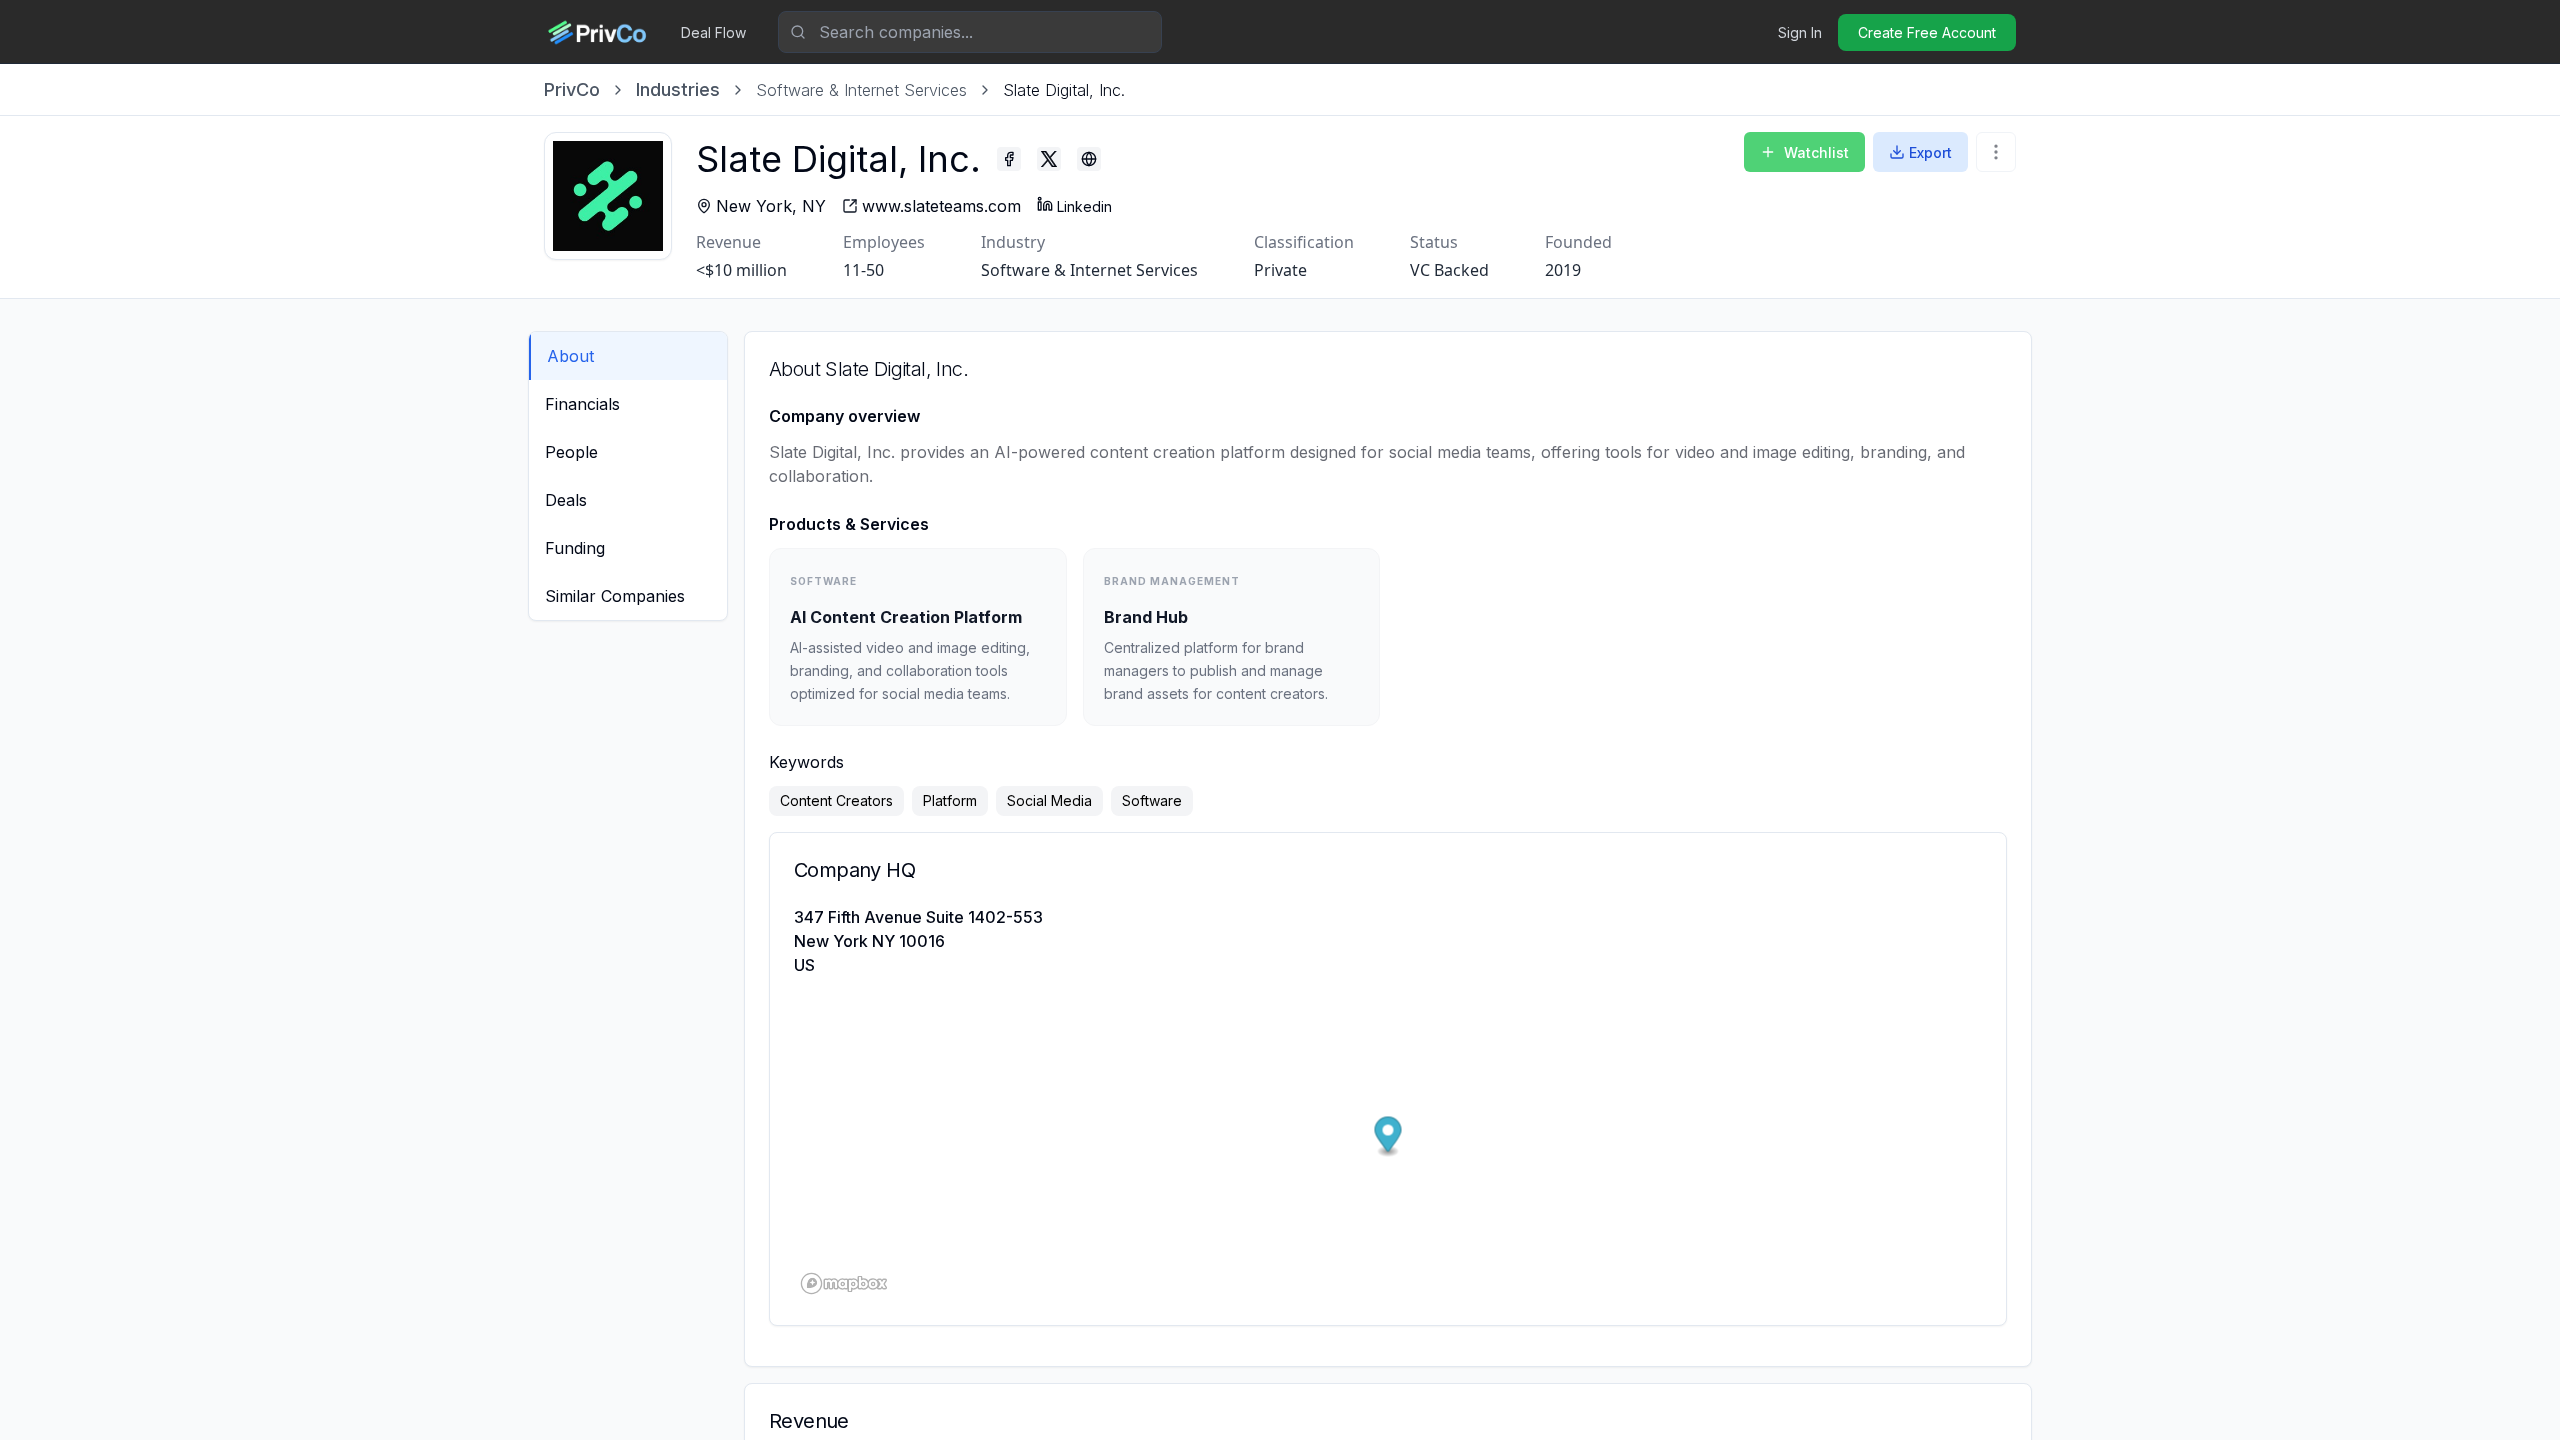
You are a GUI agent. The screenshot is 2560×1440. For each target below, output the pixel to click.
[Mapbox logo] (844, 1283)
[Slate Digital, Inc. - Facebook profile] (1009, 159)
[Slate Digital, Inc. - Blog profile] (1089, 159)
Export (1930, 152)
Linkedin (1084, 206)
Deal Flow (713, 32)
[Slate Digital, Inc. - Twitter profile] (1049, 159)
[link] (1064, 90)
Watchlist (1816, 152)
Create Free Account (1927, 32)
